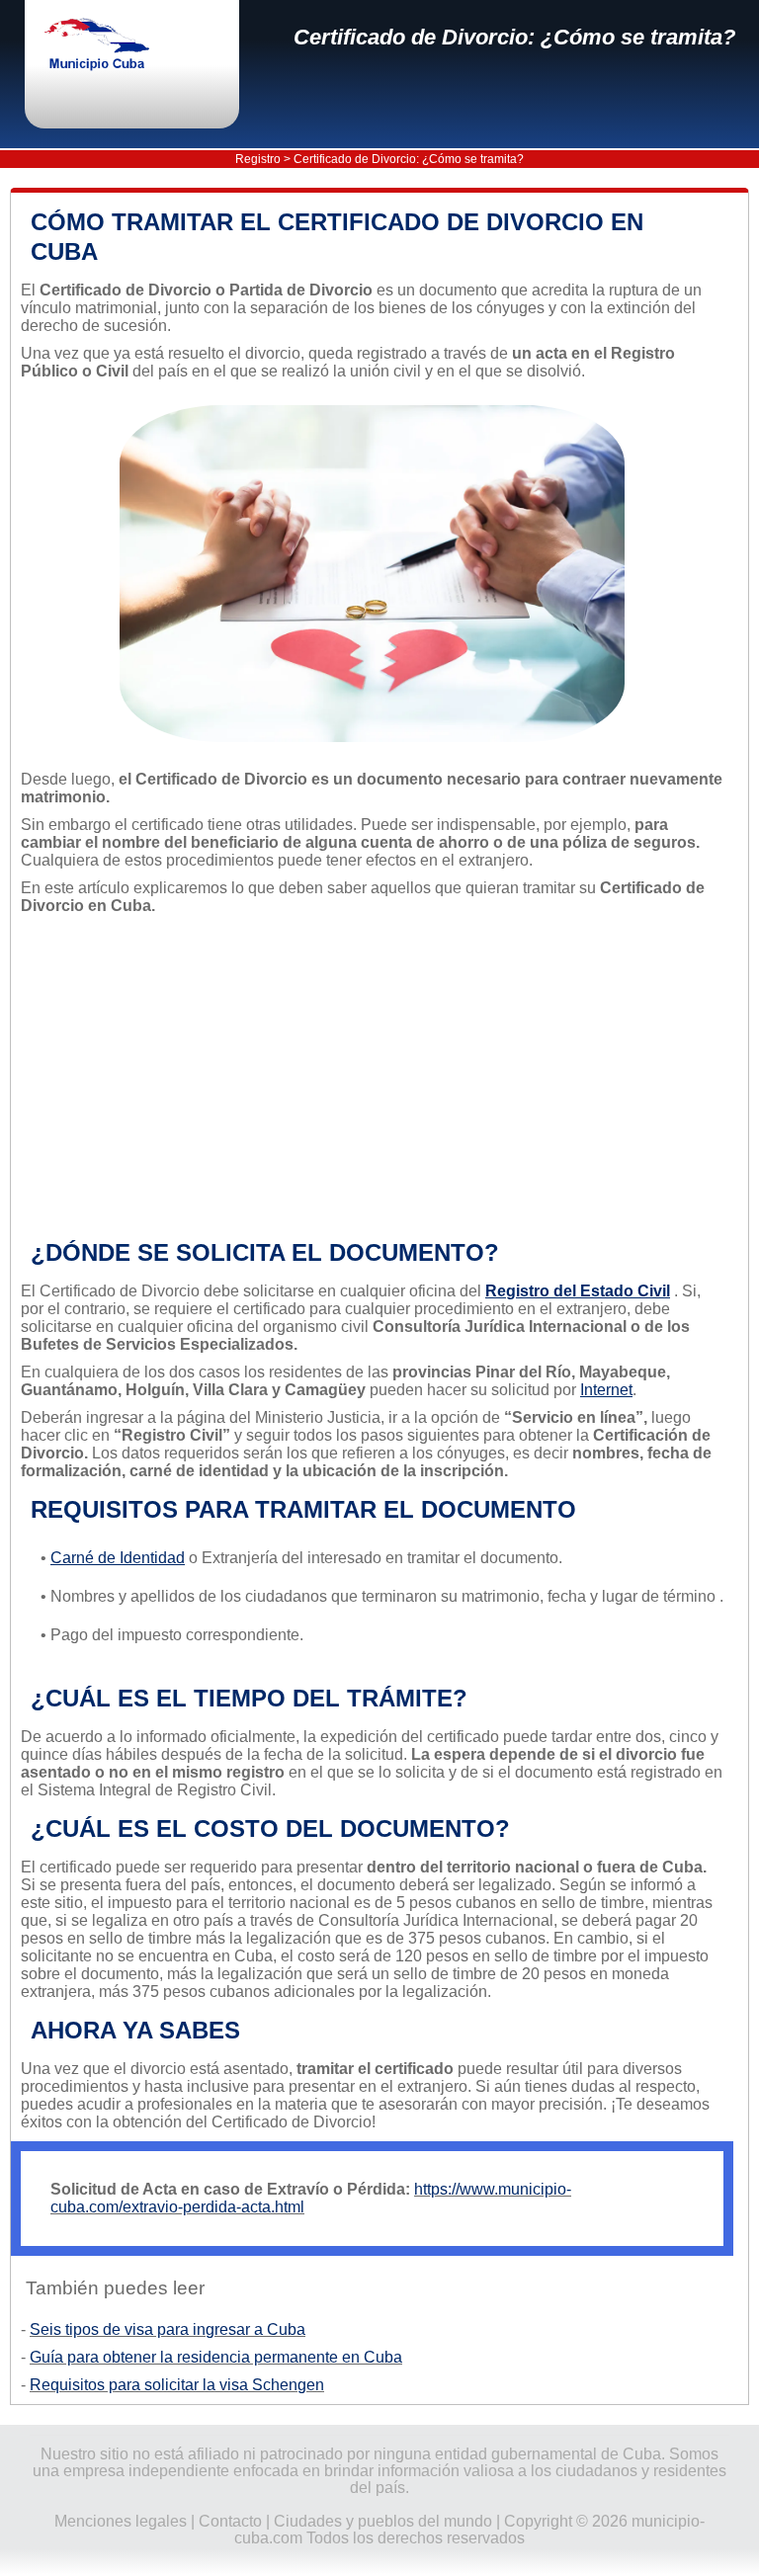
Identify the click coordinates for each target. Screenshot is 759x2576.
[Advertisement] (372, 1077)
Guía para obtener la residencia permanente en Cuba (216, 2357)
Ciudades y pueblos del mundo (383, 2521)
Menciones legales (121, 2521)
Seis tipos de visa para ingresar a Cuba (168, 2329)
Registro (258, 159)
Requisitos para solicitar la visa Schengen (177, 2385)
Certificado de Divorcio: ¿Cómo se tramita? (514, 37)
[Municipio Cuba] (114, 46)
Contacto (230, 2521)
